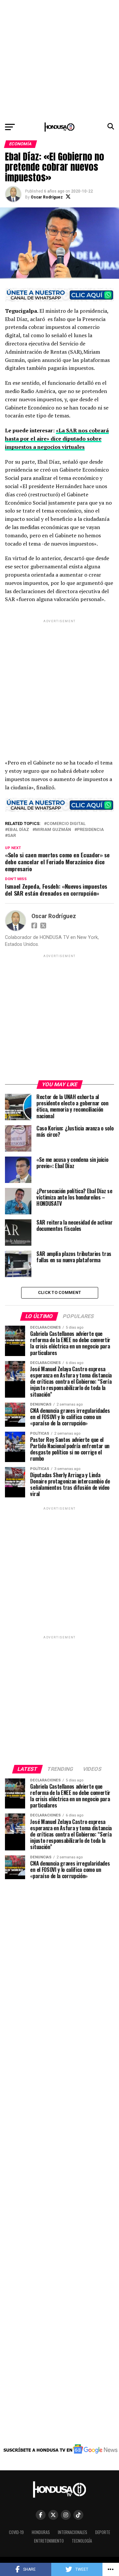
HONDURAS (41, 2532)
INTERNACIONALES (73, 2532)
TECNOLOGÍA (82, 2541)
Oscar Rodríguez (47, 197)
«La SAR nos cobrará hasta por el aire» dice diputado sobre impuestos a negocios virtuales (57, 439)
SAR (12, 836)
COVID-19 (16, 2532)
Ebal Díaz (18, 830)
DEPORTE (103, 2532)
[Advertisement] (59, 59)
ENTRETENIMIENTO (49, 2541)
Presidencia (90, 830)
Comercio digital (66, 824)
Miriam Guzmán (53, 830)
